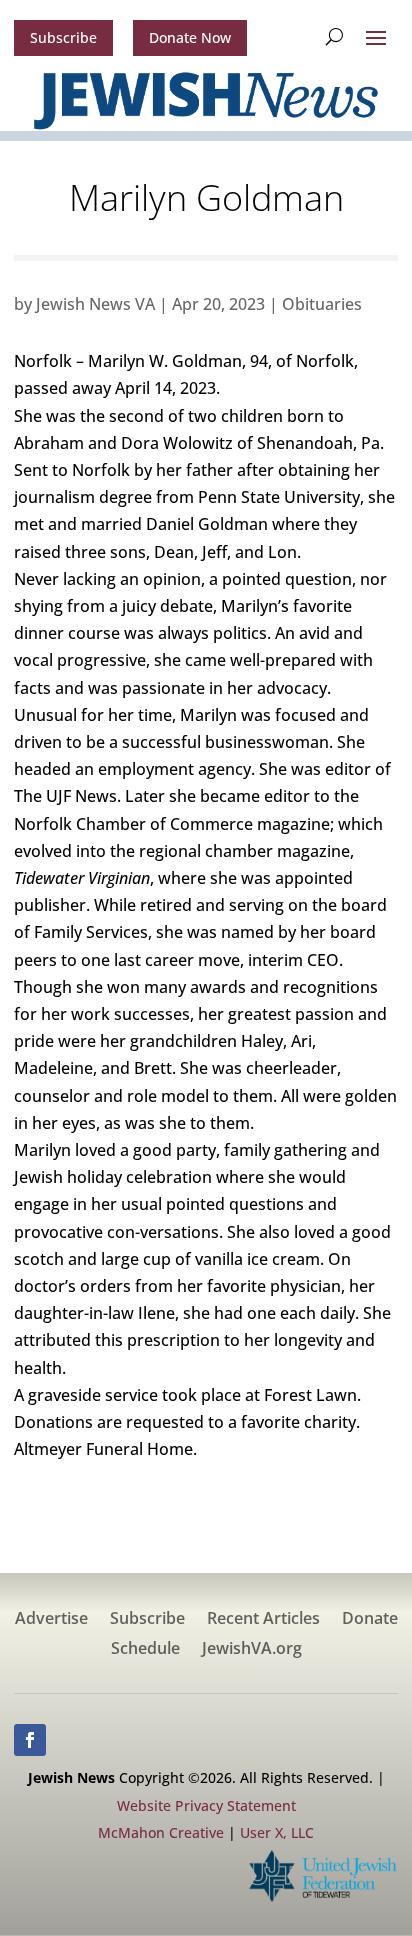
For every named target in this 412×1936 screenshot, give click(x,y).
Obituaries (322, 304)
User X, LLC (277, 1832)
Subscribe (63, 37)
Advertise (51, 1620)
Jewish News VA (95, 304)
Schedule (145, 1650)
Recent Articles (263, 1620)
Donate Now (190, 37)
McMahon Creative (161, 1832)
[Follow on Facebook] (30, 1740)
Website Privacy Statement (206, 1805)
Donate (370, 1620)
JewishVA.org (252, 1650)
